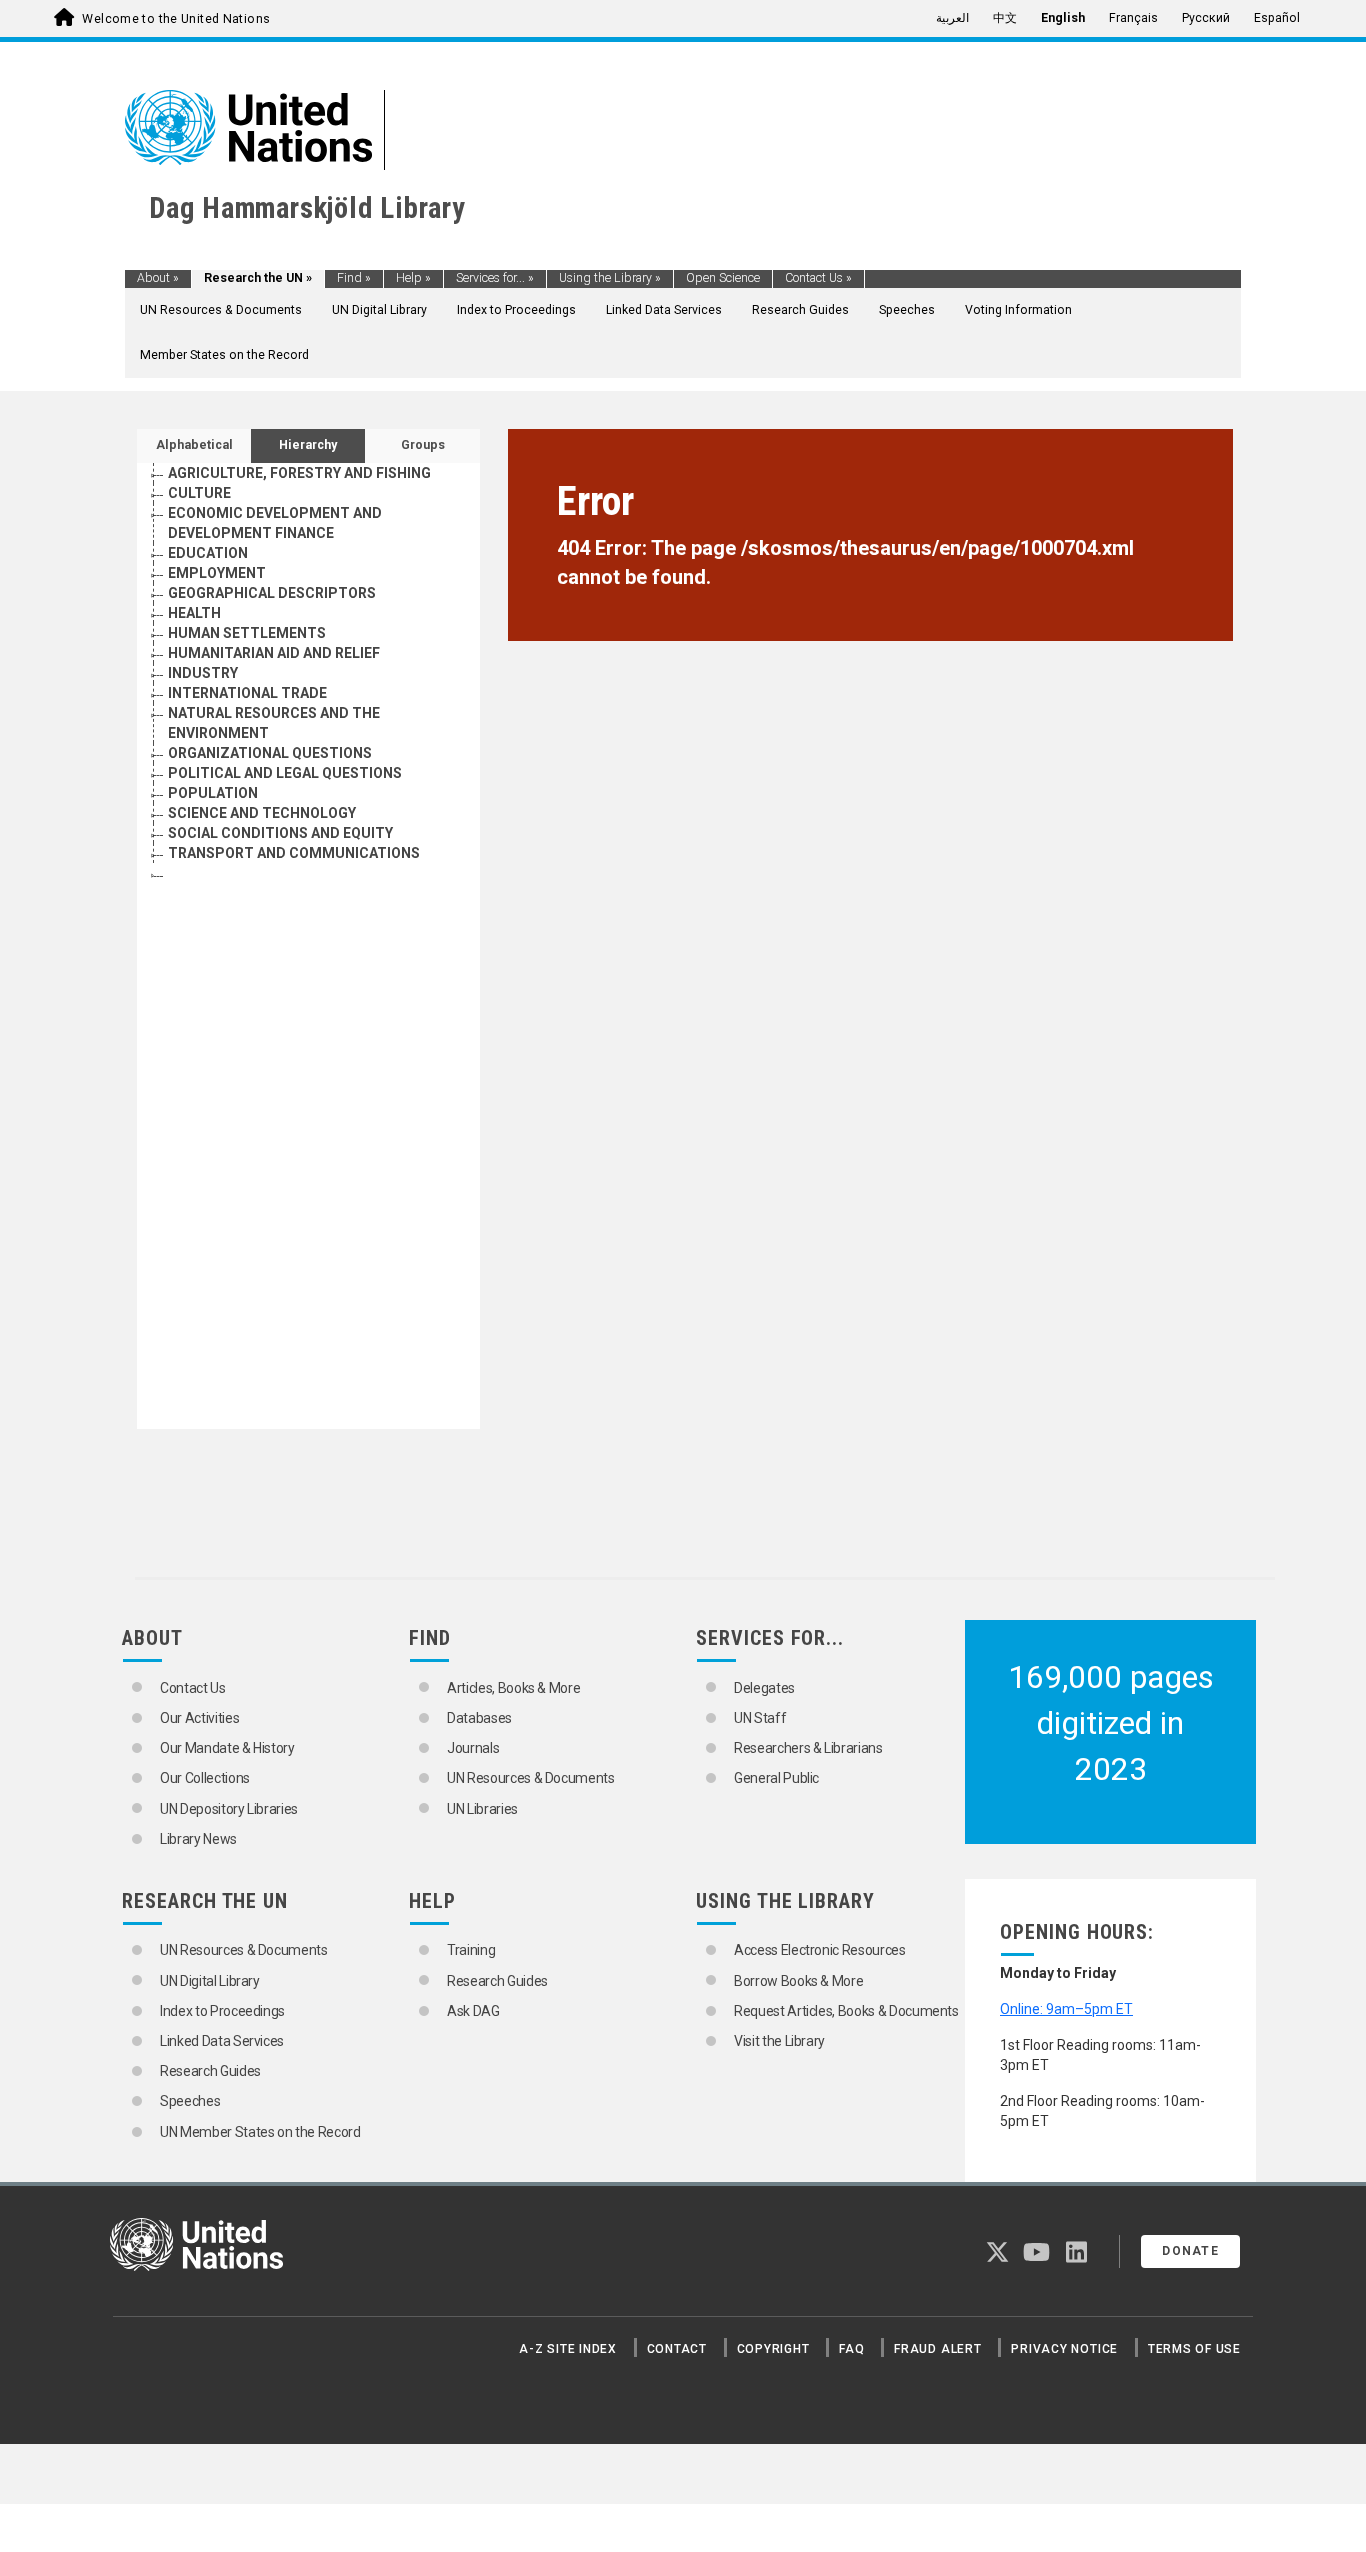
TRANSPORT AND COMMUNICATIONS (294, 853)
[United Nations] (248, 126)
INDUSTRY (203, 673)
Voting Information (1018, 310)
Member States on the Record (224, 355)
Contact (677, 2349)
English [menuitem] (1063, 18)
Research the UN (258, 278)
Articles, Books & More (513, 1688)
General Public (776, 1778)
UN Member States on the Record (260, 2132)
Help (413, 278)
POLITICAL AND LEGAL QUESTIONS (285, 773)
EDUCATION (208, 553)
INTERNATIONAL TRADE (247, 693)
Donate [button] (1190, 2251)
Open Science (723, 278)
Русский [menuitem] (1206, 18)
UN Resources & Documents (221, 310)
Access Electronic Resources (820, 1950)
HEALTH (194, 613)
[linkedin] (1076, 2256)
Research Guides (800, 310)
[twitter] (997, 2256)
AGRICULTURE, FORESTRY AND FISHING (299, 473)
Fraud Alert (937, 2349)
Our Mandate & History (227, 1748)
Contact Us (818, 278)
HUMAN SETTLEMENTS (247, 633)
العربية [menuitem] (952, 18)
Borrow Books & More (798, 1981)
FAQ (851, 2349)
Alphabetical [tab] (194, 445)
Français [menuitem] (1133, 18)
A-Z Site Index (568, 2349)
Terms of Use (1194, 2349)
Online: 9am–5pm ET (1066, 2009)
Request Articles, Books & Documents (846, 2011)
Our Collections (205, 1778)
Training (471, 1950)
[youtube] (1036, 2256)
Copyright (773, 2349)
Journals (473, 1748)
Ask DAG (473, 2011)
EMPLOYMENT (217, 573)
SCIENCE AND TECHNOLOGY (262, 813)
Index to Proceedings (516, 310)
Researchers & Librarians (808, 1748)
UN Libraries (482, 1809)
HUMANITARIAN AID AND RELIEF (274, 653)
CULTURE (199, 493)
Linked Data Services (664, 310)
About (158, 278)
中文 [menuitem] (1005, 18)
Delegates (764, 1688)
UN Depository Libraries (229, 1809)
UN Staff (760, 1718)
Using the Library (610, 278)
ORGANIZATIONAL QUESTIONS (270, 753)
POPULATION (213, 793)
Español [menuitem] (1277, 18)
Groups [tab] (423, 445)
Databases (479, 1718)
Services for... (495, 278)
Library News (198, 1839)
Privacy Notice (1064, 2349)
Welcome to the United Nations (176, 19)
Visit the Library (779, 2041)
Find (354, 278)
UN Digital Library (379, 310)
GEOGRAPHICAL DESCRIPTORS (272, 593)
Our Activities (199, 1718)
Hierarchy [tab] (308, 445)
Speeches (907, 310)
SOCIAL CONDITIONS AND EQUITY (280, 833)
